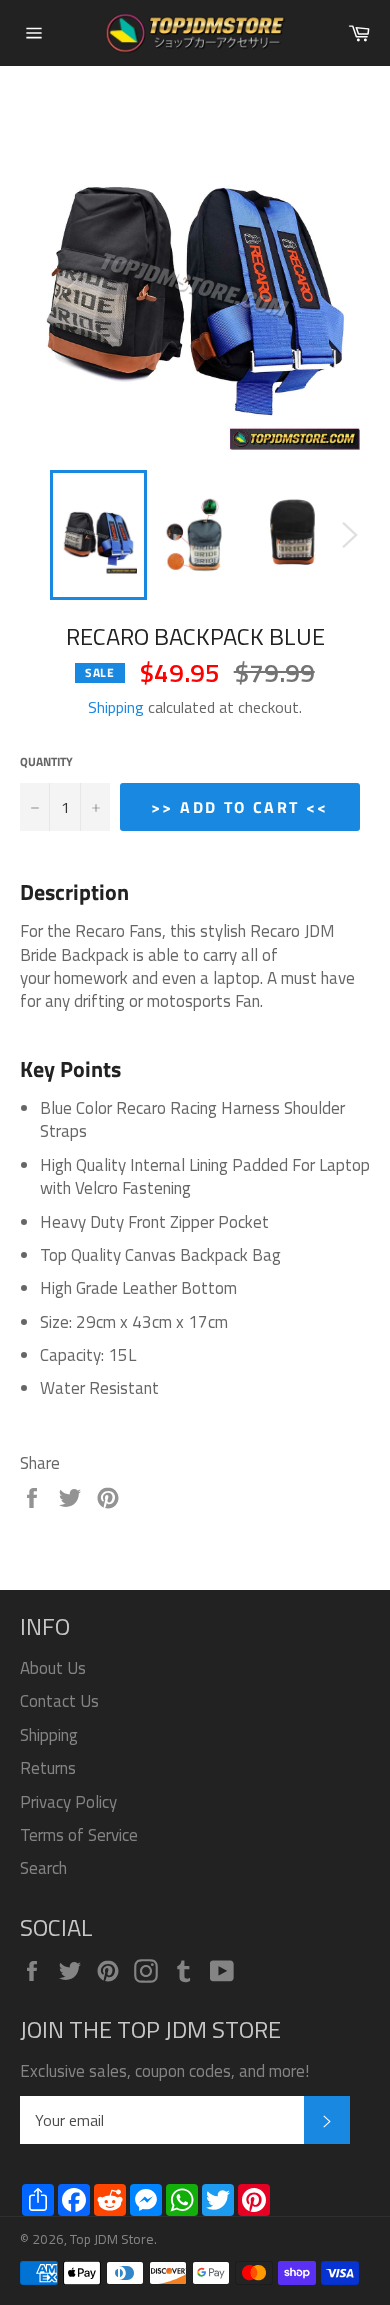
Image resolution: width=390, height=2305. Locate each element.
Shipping (116, 707)
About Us (53, 1668)
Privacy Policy (68, 1802)
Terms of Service (79, 1835)
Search (43, 1868)
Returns (48, 1768)
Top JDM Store (112, 2239)
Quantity (46, 762)
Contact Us (59, 1701)
